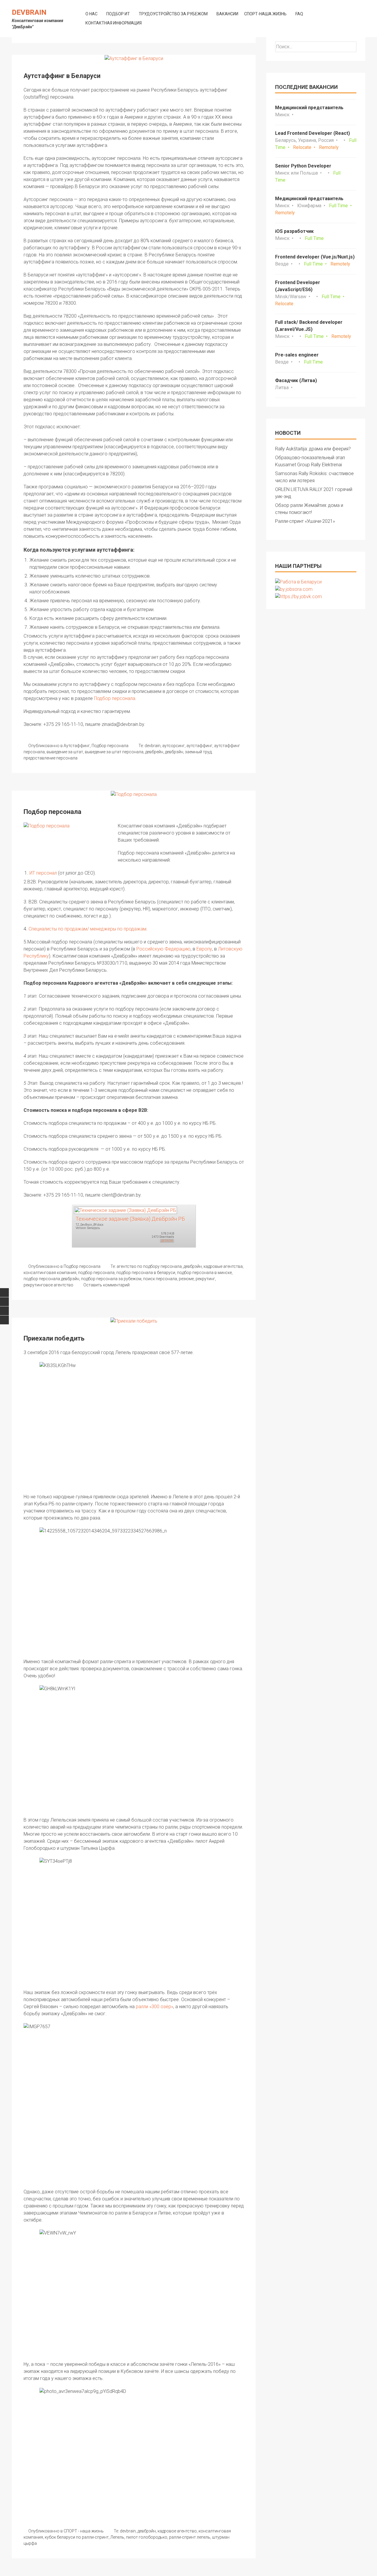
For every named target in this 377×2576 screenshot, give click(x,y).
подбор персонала (96, 1273)
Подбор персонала (115, 698)
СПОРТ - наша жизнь (84, 2531)
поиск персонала (160, 1279)
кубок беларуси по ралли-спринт (77, 2537)
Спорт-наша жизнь (265, 14)
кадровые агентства (223, 1266)
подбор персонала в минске (204, 1273)
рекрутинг (205, 1279)
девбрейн (154, 752)
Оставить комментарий (106, 1285)
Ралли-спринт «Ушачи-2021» (305, 521)
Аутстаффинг (77, 746)
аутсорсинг (173, 746)
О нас (91, 14)
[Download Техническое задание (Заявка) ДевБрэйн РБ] (125, 1210)
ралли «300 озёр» (154, 2007)
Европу (204, 949)
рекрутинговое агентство (48, 1285)
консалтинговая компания (50, 1273)
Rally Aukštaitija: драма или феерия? (313, 449)
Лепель (117, 2537)
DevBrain (29, 12)
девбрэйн (174, 752)
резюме (186, 1279)
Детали (167, 1241)
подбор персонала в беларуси (146, 1273)
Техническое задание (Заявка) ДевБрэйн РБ (130, 1219)
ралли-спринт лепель (190, 2537)
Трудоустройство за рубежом (173, 14)
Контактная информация (114, 23)
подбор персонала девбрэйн (51, 1279)
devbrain (153, 746)
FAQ (299, 14)
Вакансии (227, 14)
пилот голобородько (147, 2537)
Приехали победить (54, 1338)
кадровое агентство (177, 2531)
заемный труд (198, 752)
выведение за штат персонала (114, 752)
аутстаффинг (199, 746)
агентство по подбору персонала (149, 1266)
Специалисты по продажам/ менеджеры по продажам (87, 929)
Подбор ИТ (118, 14)
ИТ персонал (43, 873)
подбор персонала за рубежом (111, 1279)
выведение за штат (65, 752)
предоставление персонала (51, 758)
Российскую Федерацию (163, 949)
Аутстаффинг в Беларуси (62, 76)
